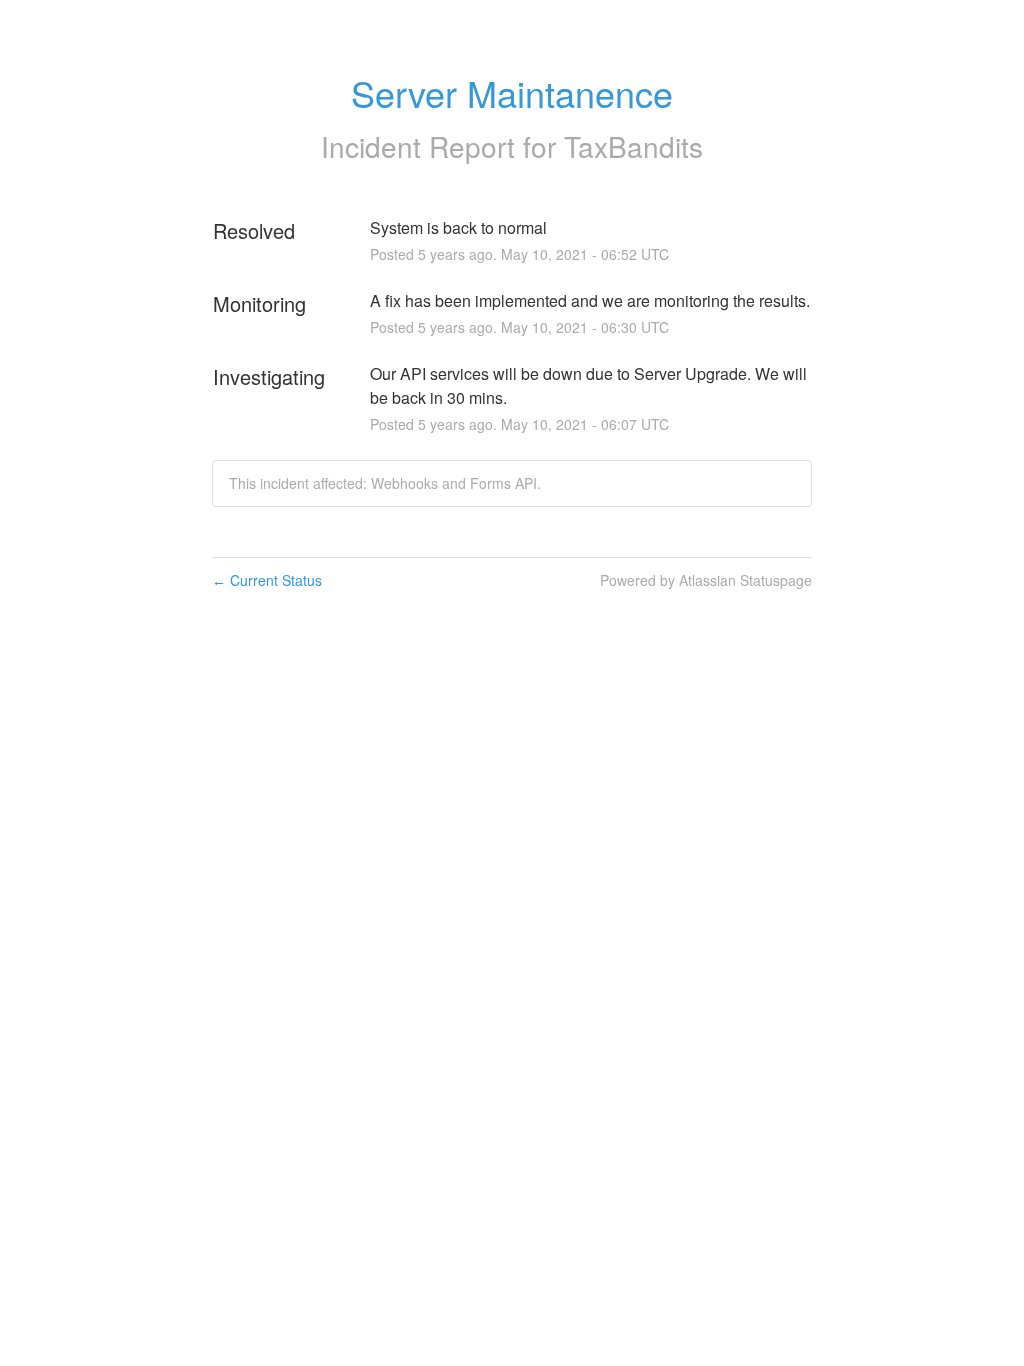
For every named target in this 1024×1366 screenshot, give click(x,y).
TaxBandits (633, 146)
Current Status (267, 580)
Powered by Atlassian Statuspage (706, 580)
